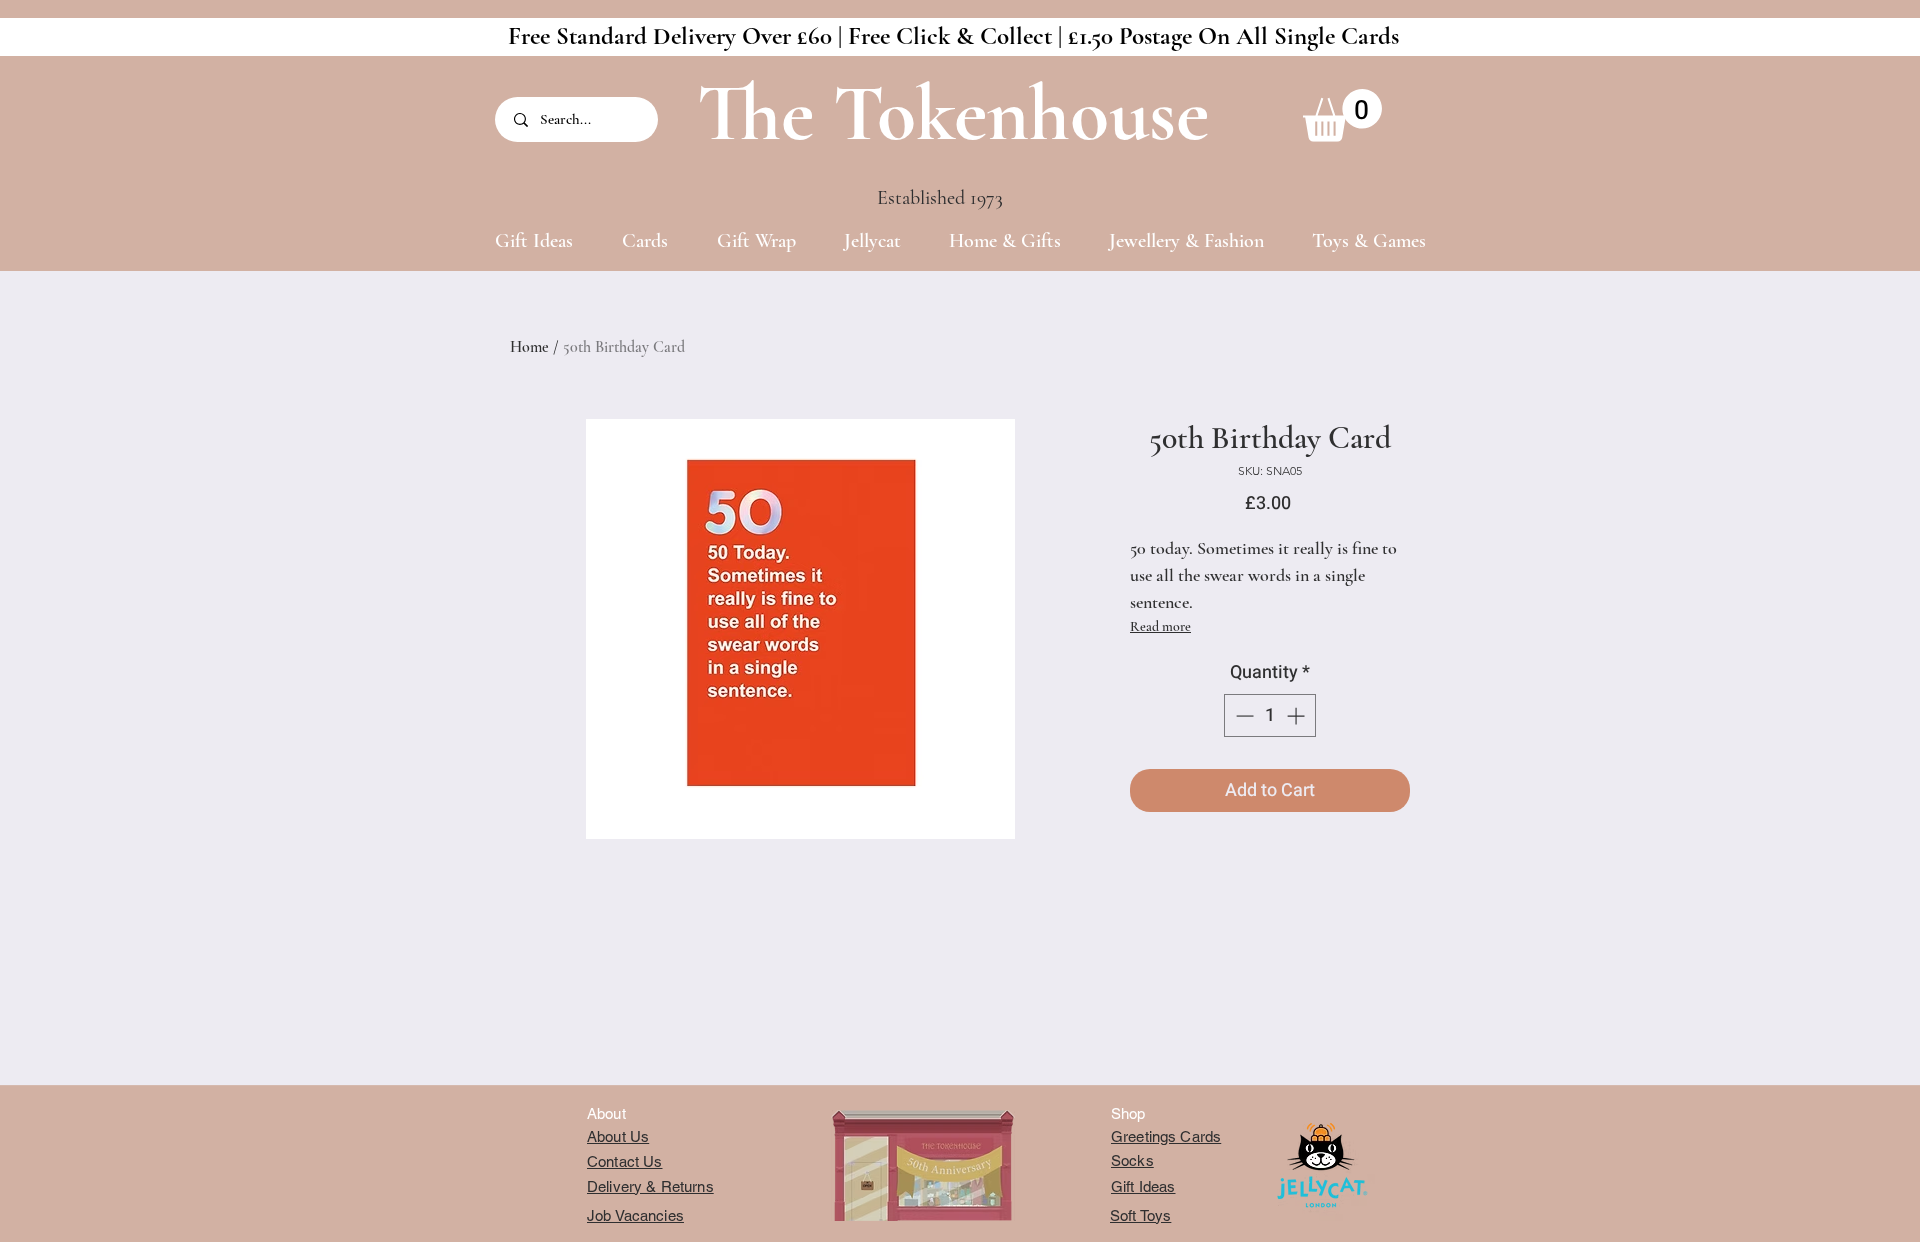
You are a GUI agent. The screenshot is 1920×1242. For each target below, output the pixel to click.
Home (529, 347)
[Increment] (1297, 715)
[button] (1342, 115)
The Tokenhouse (953, 113)
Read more (1160, 626)
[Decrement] (1242, 715)
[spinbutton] (1270, 715)
